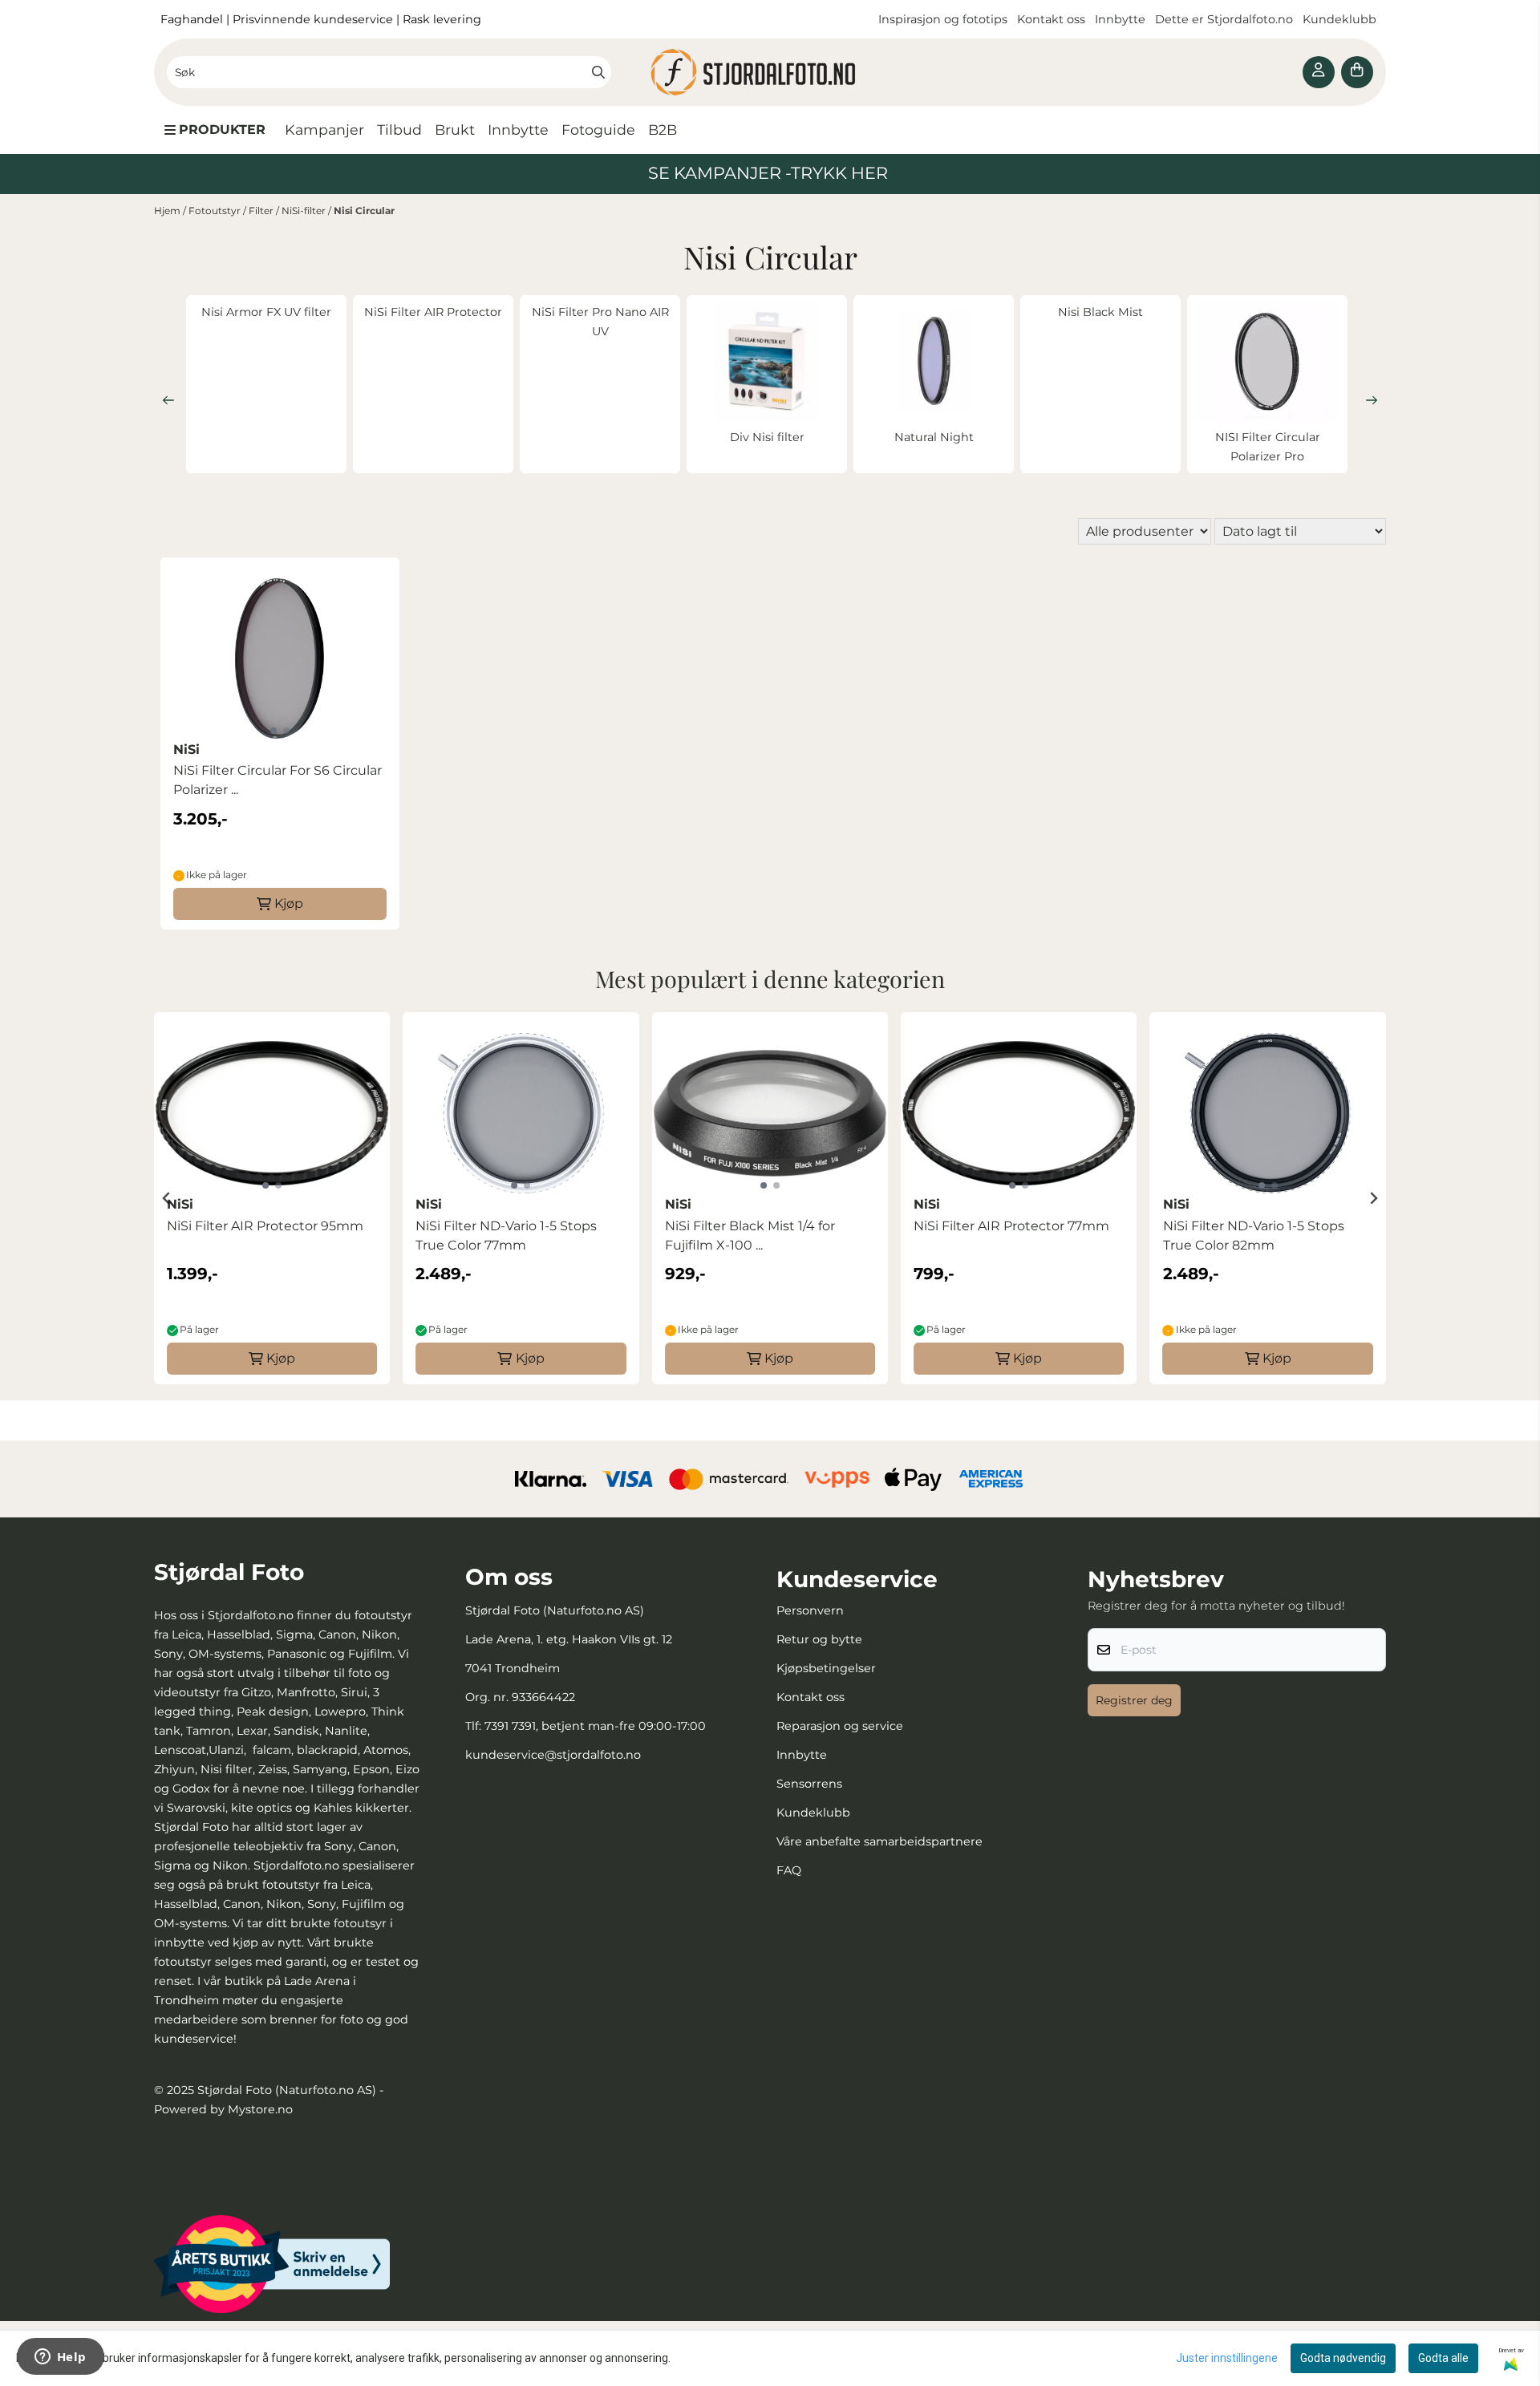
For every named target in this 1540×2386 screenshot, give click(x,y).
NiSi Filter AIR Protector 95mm (265, 1226)
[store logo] (770, 72)
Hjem (168, 211)
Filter (262, 211)
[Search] (598, 72)
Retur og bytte (819, 1639)
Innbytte (1122, 19)
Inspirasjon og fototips (943, 19)
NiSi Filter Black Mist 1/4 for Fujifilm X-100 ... (750, 1236)
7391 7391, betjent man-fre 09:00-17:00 (595, 1726)
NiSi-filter (305, 211)
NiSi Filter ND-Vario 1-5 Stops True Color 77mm (506, 1236)
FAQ (789, 1870)
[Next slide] (1372, 400)
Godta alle (1443, 2358)
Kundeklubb (1341, 19)
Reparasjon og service (840, 1726)
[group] (272, 1198)
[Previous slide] (168, 400)
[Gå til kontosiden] (1319, 72)
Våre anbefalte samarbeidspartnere (879, 1841)
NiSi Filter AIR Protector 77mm (1011, 1226)
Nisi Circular (364, 211)
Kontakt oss (1051, 19)
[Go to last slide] (167, 1198)
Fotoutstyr (216, 211)
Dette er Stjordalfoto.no (1226, 19)
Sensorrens (809, 1784)
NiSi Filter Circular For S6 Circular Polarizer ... (278, 780)
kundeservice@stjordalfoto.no (553, 1755)
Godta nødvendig (1343, 2358)
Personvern (810, 1610)
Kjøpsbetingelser (826, 1668)
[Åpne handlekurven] (1357, 72)
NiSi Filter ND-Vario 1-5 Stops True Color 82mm (1254, 1236)
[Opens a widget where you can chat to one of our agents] (60, 2358)
